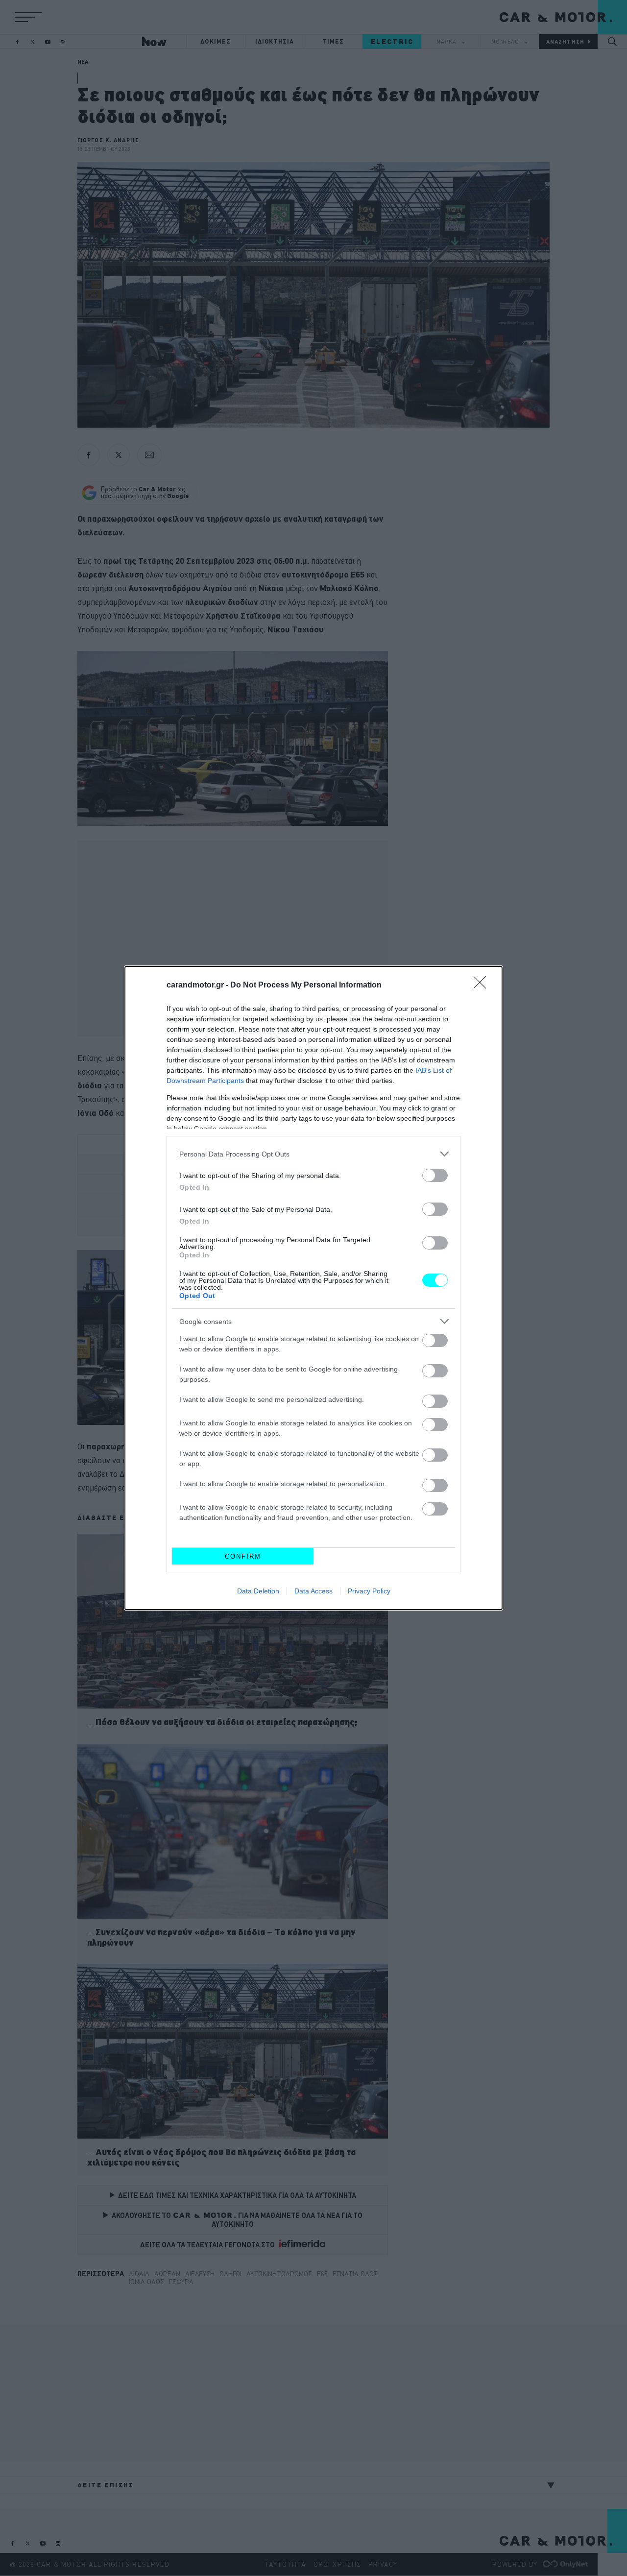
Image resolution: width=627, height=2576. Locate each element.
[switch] (435, 1175)
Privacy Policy (369, 1591)
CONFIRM (243, 1556)
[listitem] (313, 1154)
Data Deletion (258, 1591)
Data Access (313, 1591)
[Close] (483, 986)
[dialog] (313, 1288)
